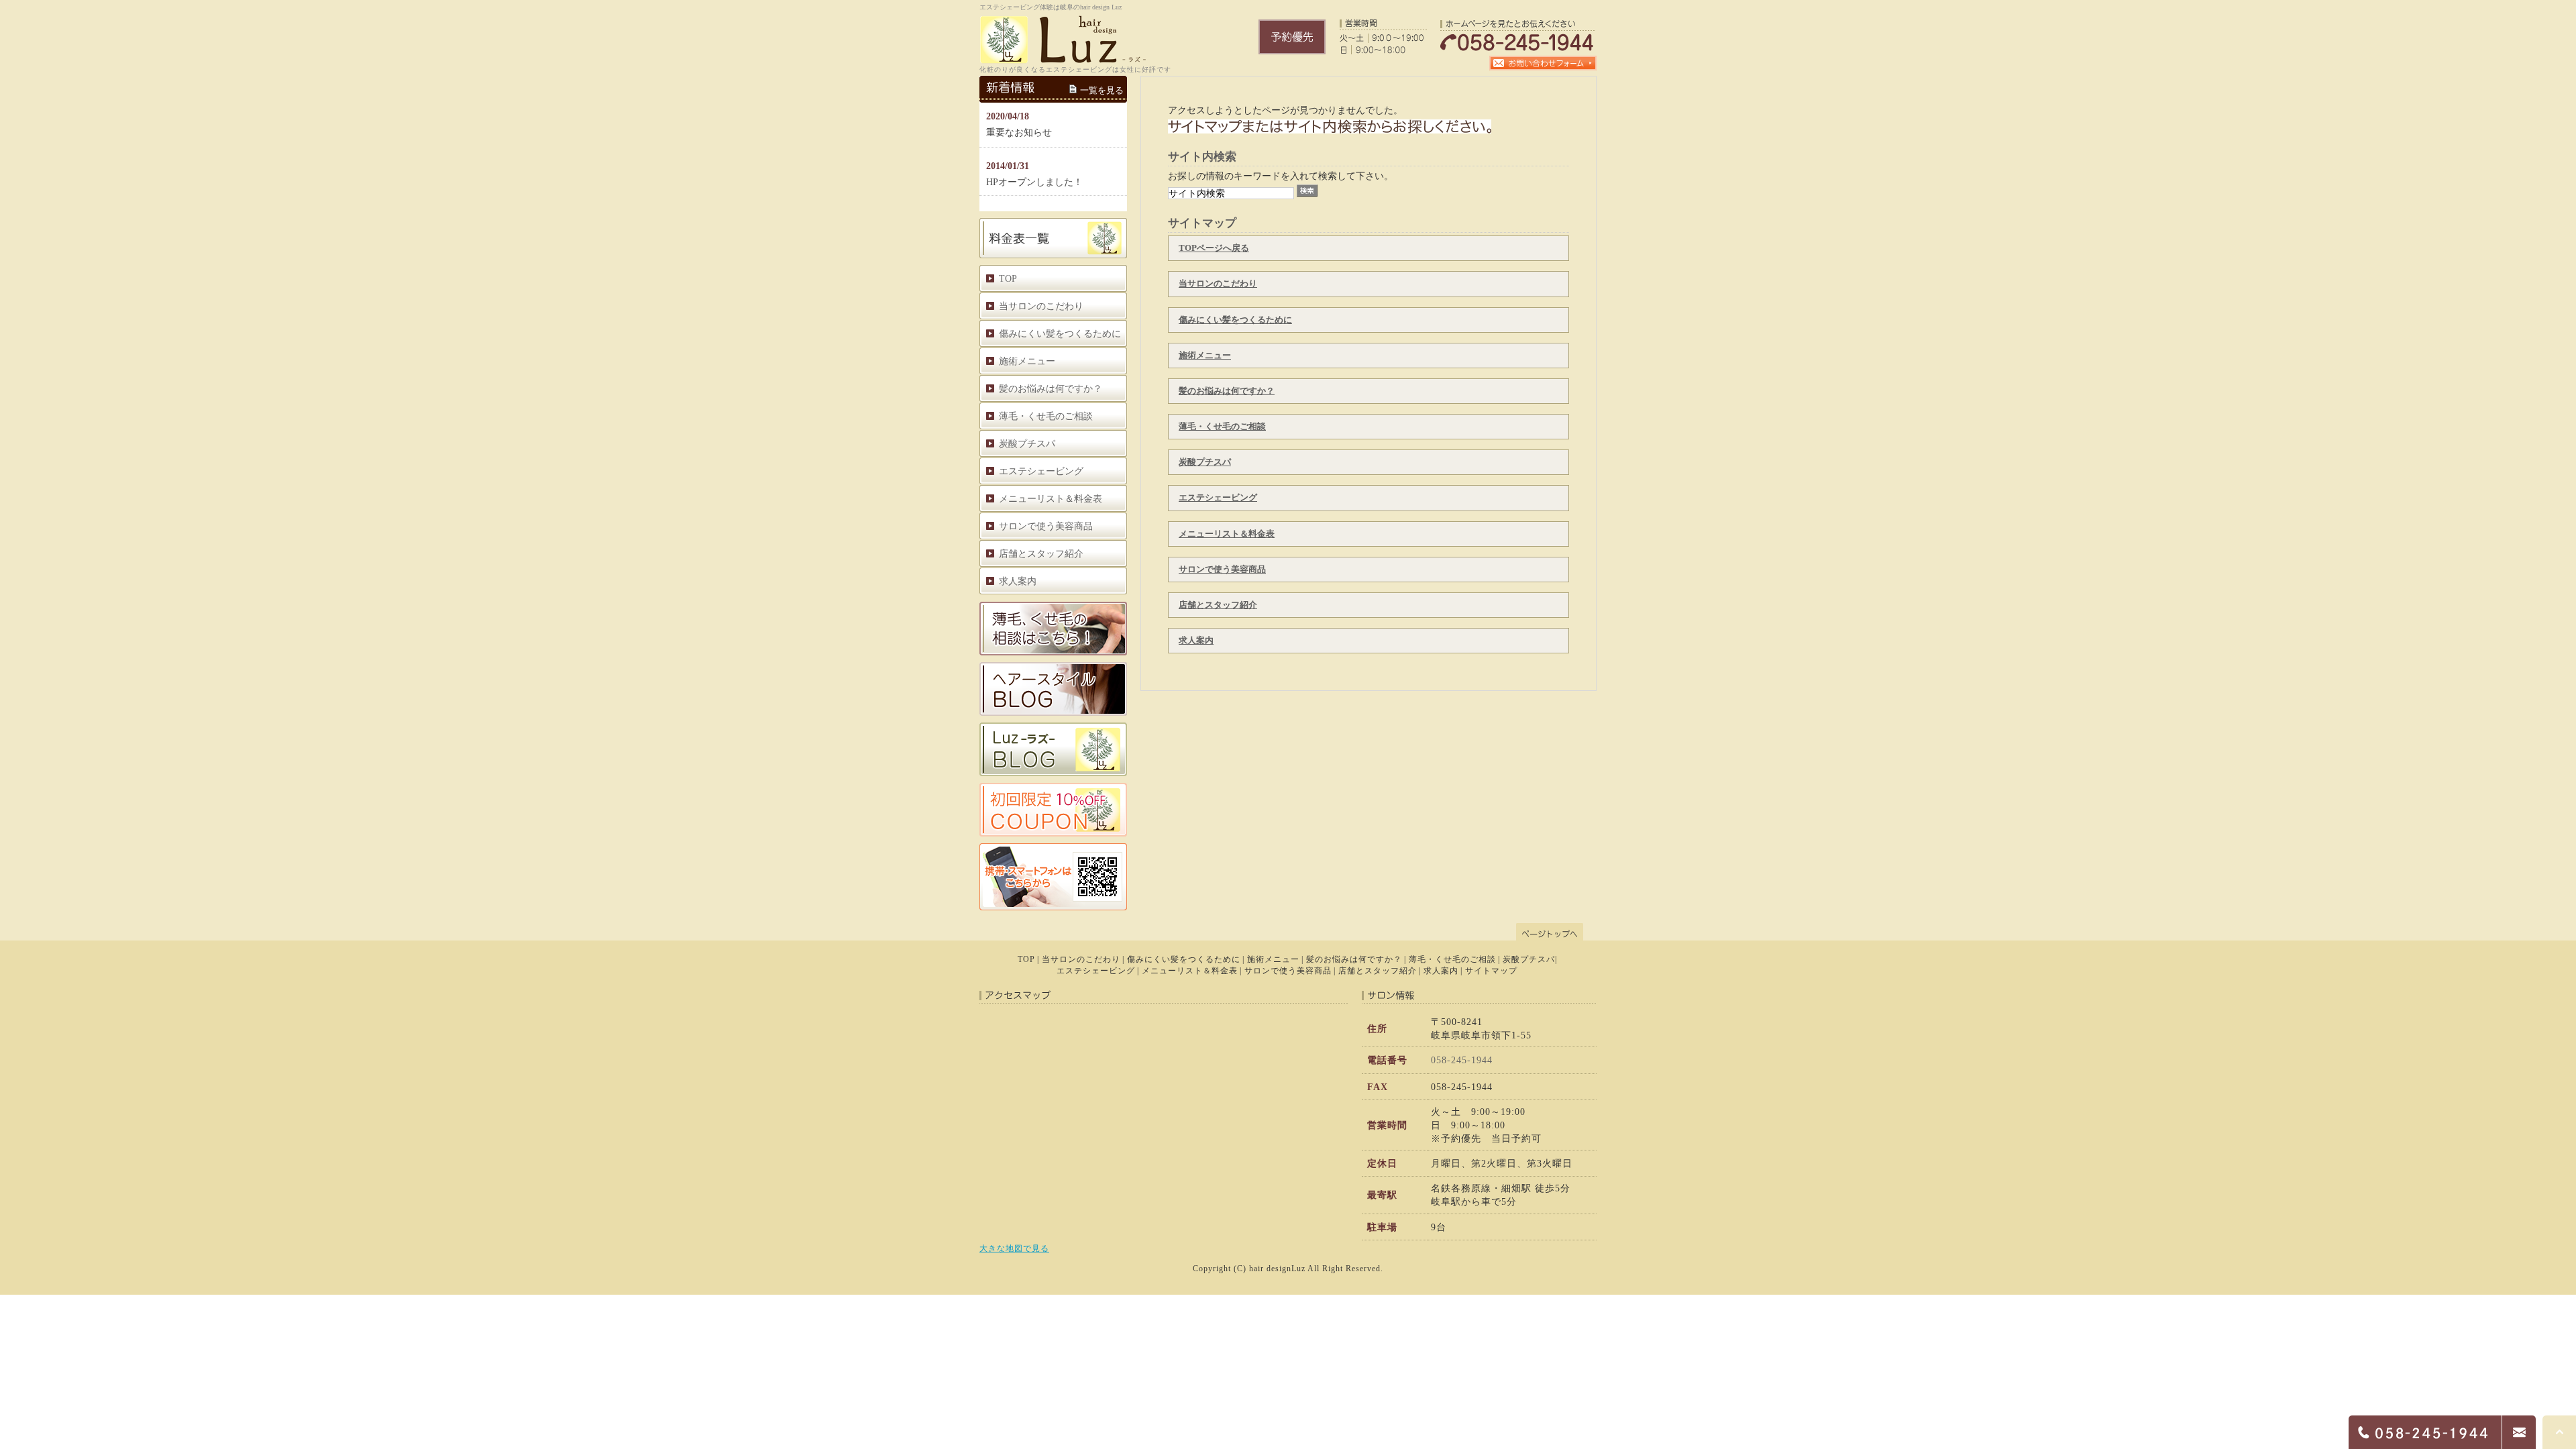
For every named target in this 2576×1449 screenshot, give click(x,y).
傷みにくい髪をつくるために (1235, 320)
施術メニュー (1205, 355)
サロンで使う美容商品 (1222, 569)
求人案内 (1196, 640)
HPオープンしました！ (1034, 182)
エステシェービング (1218, 497)
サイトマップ (1491, 971)
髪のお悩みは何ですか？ (1227, 391)
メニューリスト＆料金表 (1227, 534)
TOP (1008, 278)
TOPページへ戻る (1214, 248)
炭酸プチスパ (1205, 462)
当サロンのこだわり (1218, 283)
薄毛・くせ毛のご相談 (1222, 426)
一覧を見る (1102, 90)
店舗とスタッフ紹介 (1218, 605)
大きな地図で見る (1014, 1248)
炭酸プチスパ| (1530, 959)
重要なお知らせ (1019, 132)
